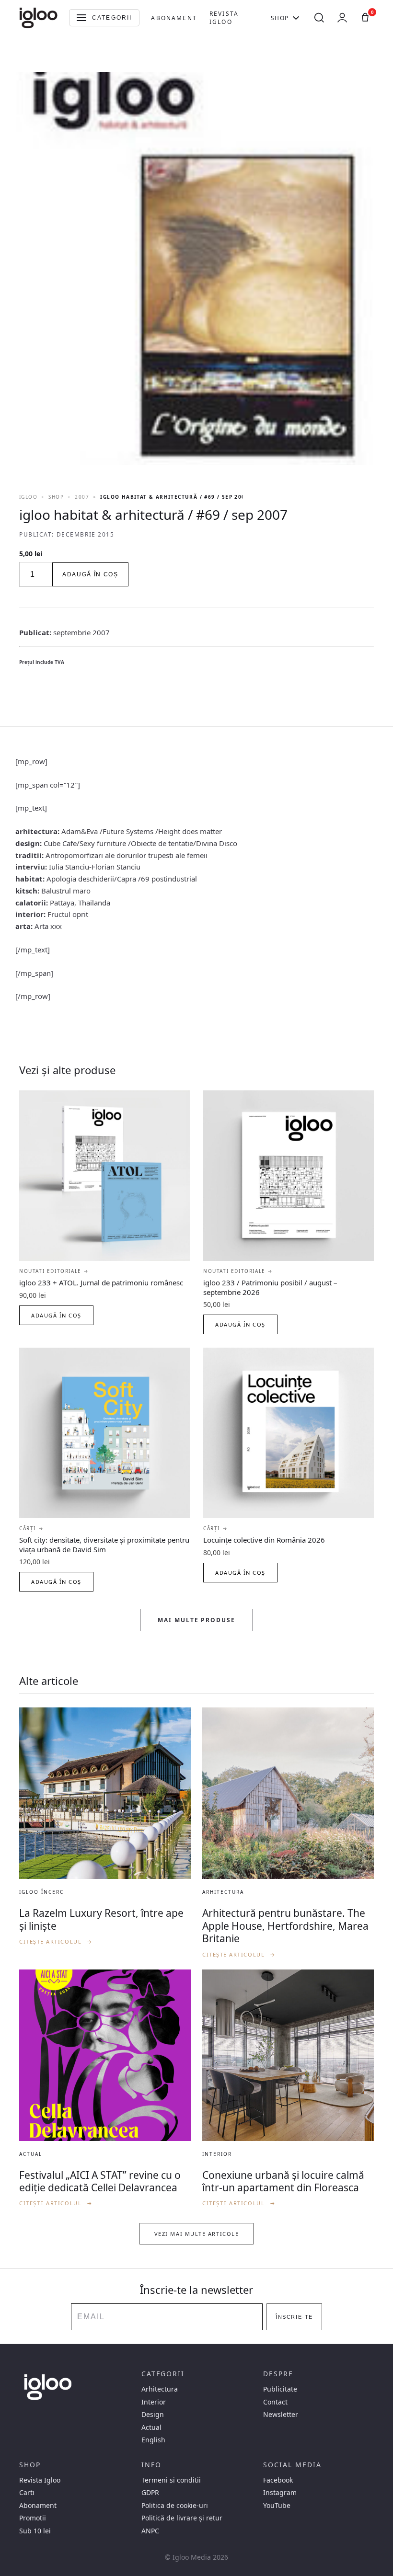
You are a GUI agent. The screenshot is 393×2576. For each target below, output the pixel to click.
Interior (154, 2402)
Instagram (280, 2493)
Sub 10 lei (35, 2531)
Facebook (278, 2480)
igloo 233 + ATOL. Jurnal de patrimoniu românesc (101, 1282)
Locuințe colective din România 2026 (264, 1540)
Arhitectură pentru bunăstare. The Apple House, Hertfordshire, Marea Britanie (285, 1926)
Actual (151, 2427)
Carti (27, 2493)
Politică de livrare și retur (182, 2518)
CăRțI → (31, 1528)
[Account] (342, 18)
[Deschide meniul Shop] (296, 18)
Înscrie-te (294, 2317)
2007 (82, 497)
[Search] (319, 18)
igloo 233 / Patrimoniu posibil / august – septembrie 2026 (270, 1287)
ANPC (150, 2531)
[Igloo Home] (38, 18)
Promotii (33, 2518)
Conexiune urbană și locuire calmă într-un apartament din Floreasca (283, 2181)
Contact (275, 2402)
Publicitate (280, 2389)
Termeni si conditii (171, 2480)
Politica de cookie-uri (175, 2506)
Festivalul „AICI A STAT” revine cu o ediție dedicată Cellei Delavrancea (100, 2181)
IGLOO (28, 497)
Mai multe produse (196, 1620)
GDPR (150, 2493)
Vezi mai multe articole (196, 2234)
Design (153, 2415)
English (153, 2440)
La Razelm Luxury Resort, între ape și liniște (101, 1919)
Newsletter (281, 2415)
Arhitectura (160, 2389)
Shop (280, 18)
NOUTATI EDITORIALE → (54, 1271)
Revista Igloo (224, 18)
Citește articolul (56, 1941)
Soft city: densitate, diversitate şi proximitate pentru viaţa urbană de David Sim (104, 1545)
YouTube (277, 2506)
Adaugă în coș (90, 574)
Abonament (174, 18)
